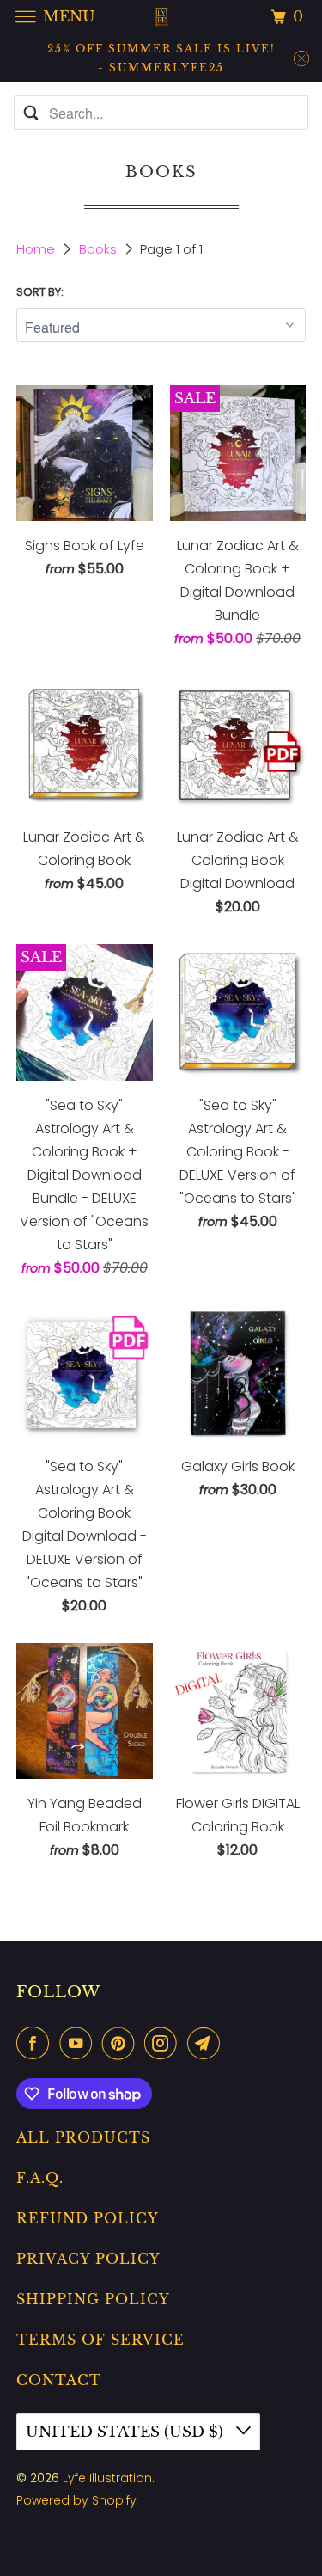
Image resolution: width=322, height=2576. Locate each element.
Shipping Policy (93, 2299)
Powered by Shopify (76, 2500)
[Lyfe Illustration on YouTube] (79, 2043)
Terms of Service (100, 2340)
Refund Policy (88, 2218)
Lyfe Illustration (107, 2478)
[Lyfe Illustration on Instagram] (164, 2043)
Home (37, 249)
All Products (83, 2137)
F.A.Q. (40, 2178)
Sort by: (40, 292)
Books (100, 249)
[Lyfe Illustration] (161, 17)
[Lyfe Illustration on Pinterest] (122, 2043)
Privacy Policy (88, 2259)
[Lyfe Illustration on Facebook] (36, 2043)
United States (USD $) (127, 2432)
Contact (59, 2380)
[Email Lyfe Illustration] (207, 2043)
